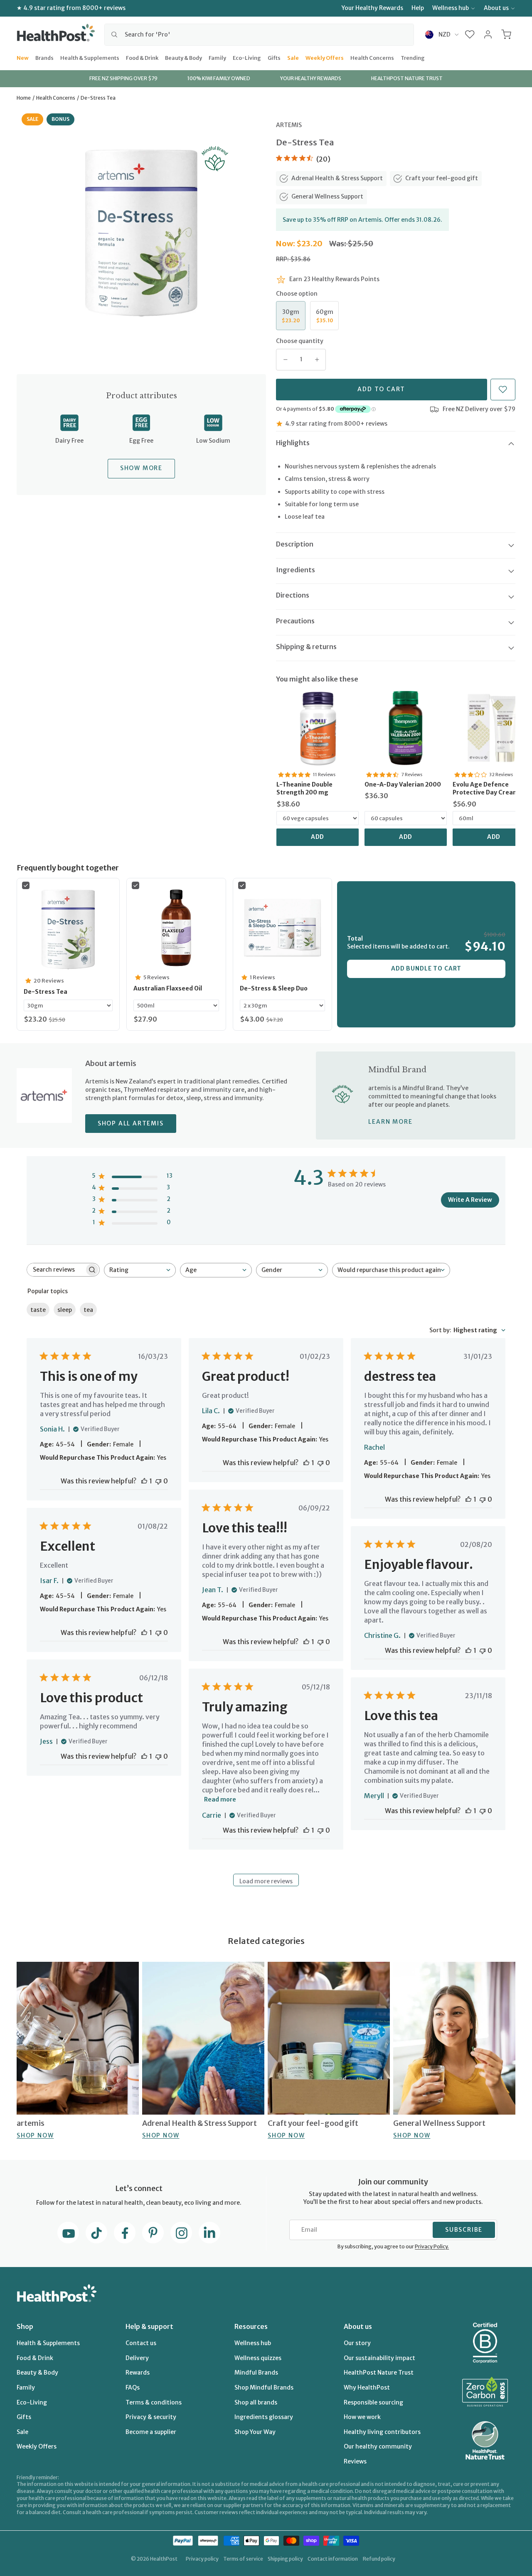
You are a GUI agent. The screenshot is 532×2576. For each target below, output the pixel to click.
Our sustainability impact (379, 2358)
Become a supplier (151, 2432)
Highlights (293, 443)
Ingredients (296, 570)
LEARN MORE (390, 1122)
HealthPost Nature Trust (379, 2373)
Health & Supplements (90, 57)
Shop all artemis (131, 1123)
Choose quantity (300, 341)
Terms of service (243, 2559)
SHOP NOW (35, 2135)
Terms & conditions (154, 2402)
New (23, 57)
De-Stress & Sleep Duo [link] (274, 988)
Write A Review (470, 1200)
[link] (318, 728)
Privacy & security (151, 2417)
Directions (293, 595)
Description (295, 544)
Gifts (274, 57)
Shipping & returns (306, 647)
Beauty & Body (183, 57)
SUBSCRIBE (464, 2230)
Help (418, 8)
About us (496, 8)
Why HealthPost (367, 2387)
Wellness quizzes (258, 2358)
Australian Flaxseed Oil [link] (168, 988)
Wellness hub (451, 8)
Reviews (355, 2461)
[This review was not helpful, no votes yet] (158, 1481)
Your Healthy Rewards (372, 8)
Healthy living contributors (382, 2432)
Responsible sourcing (373, 2402)
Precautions (295, 621)
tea (88, 1310)
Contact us (141, 2343)
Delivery (137, 2358)
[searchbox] (56, 1270)
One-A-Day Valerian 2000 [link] (403, 784)
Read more (220, 1799)
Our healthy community (378, 2446)
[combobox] (259, 34)
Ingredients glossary (264, 2417)
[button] (470, 34)
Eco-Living (247, 57)
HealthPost (164, 2559)
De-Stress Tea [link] (46, 992)
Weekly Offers (325, 57)
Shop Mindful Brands (264, 2387)
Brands (44, 57)
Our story (357, 2343)
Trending (413, 57)
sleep (65, 1310)
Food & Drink (142, 57)
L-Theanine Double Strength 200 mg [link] (304, 789)
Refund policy (379, 2559)
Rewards (138, 2373)
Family (217, 57)
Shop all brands (256, 2402)
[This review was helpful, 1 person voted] (144, 1481)
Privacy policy (202, 2559)
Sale (293, 57)
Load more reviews (266, 1881)
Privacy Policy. (432, 2246)
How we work (362, 2417)
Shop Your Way (255, 2432)
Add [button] (318, 837)
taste (38, 1310)
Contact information (333, 2559)
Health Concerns (372, 57)
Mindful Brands (256, 2373)
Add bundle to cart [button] (426, 968)
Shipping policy (285, 2559)
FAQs (133, 2387)
